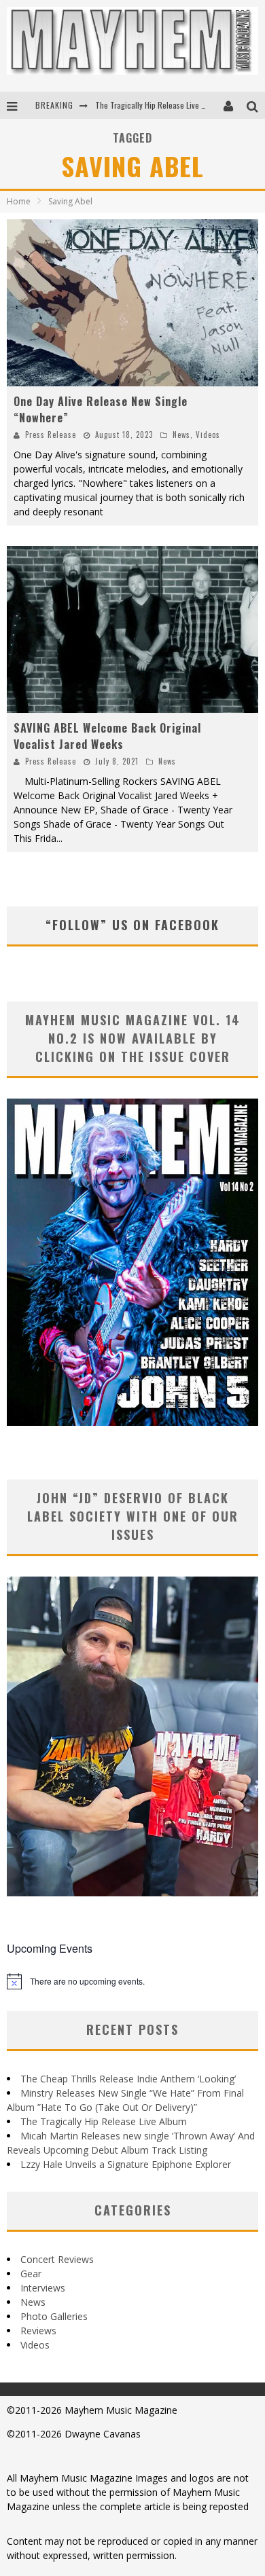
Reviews (38, 2331)
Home (19, 201)
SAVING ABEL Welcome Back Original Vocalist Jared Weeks (107, 736)
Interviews (43, 2288)
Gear (31, 2274)
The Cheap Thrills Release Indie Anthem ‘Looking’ (128, 2079)
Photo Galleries (54, 2316)
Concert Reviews (57, 2259)
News (181, 435)
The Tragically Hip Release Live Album (158, 105)
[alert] (132, 1981)
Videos (208, 435)
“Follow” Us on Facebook (132, 925)
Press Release (51, 435)
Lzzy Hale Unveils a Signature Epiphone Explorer (126, 2164)
